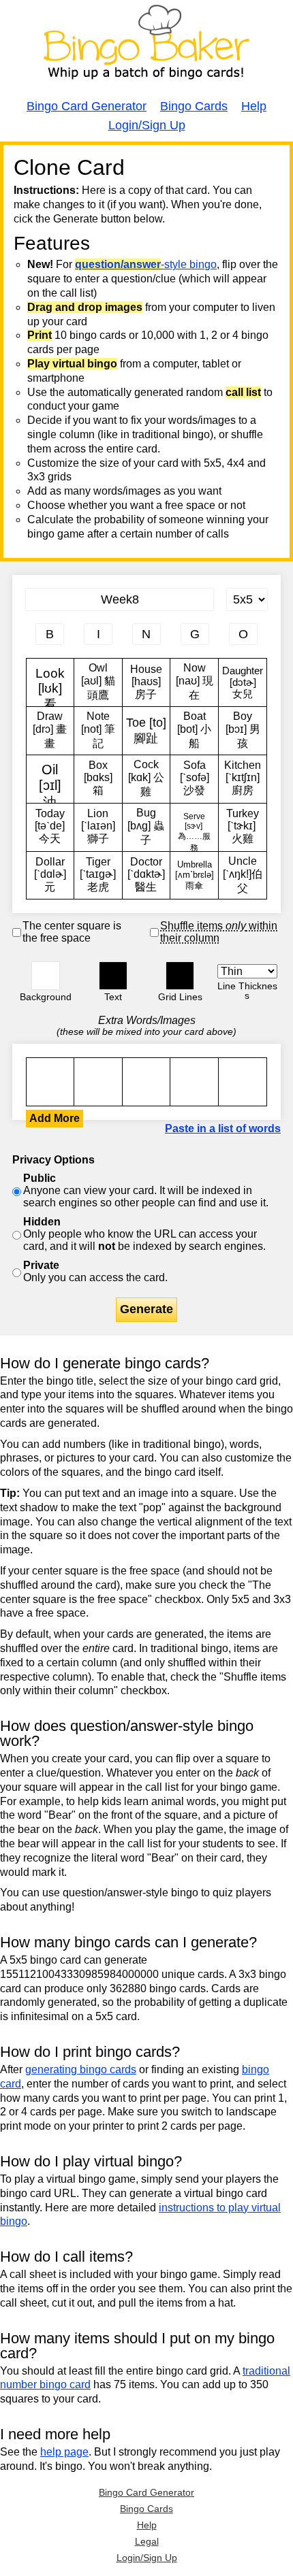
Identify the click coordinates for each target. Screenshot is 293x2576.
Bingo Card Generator (87, 106)
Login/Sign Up (147, 125)
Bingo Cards (194, 106)
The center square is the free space (72, 932)
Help (254, 106)
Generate (146, 1309)
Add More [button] (55, 1118)
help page (64, 2452)
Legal (147, 2541)
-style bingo (146, 264)
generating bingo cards (81, 2069)
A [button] (33, 168)
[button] (46, 976)
